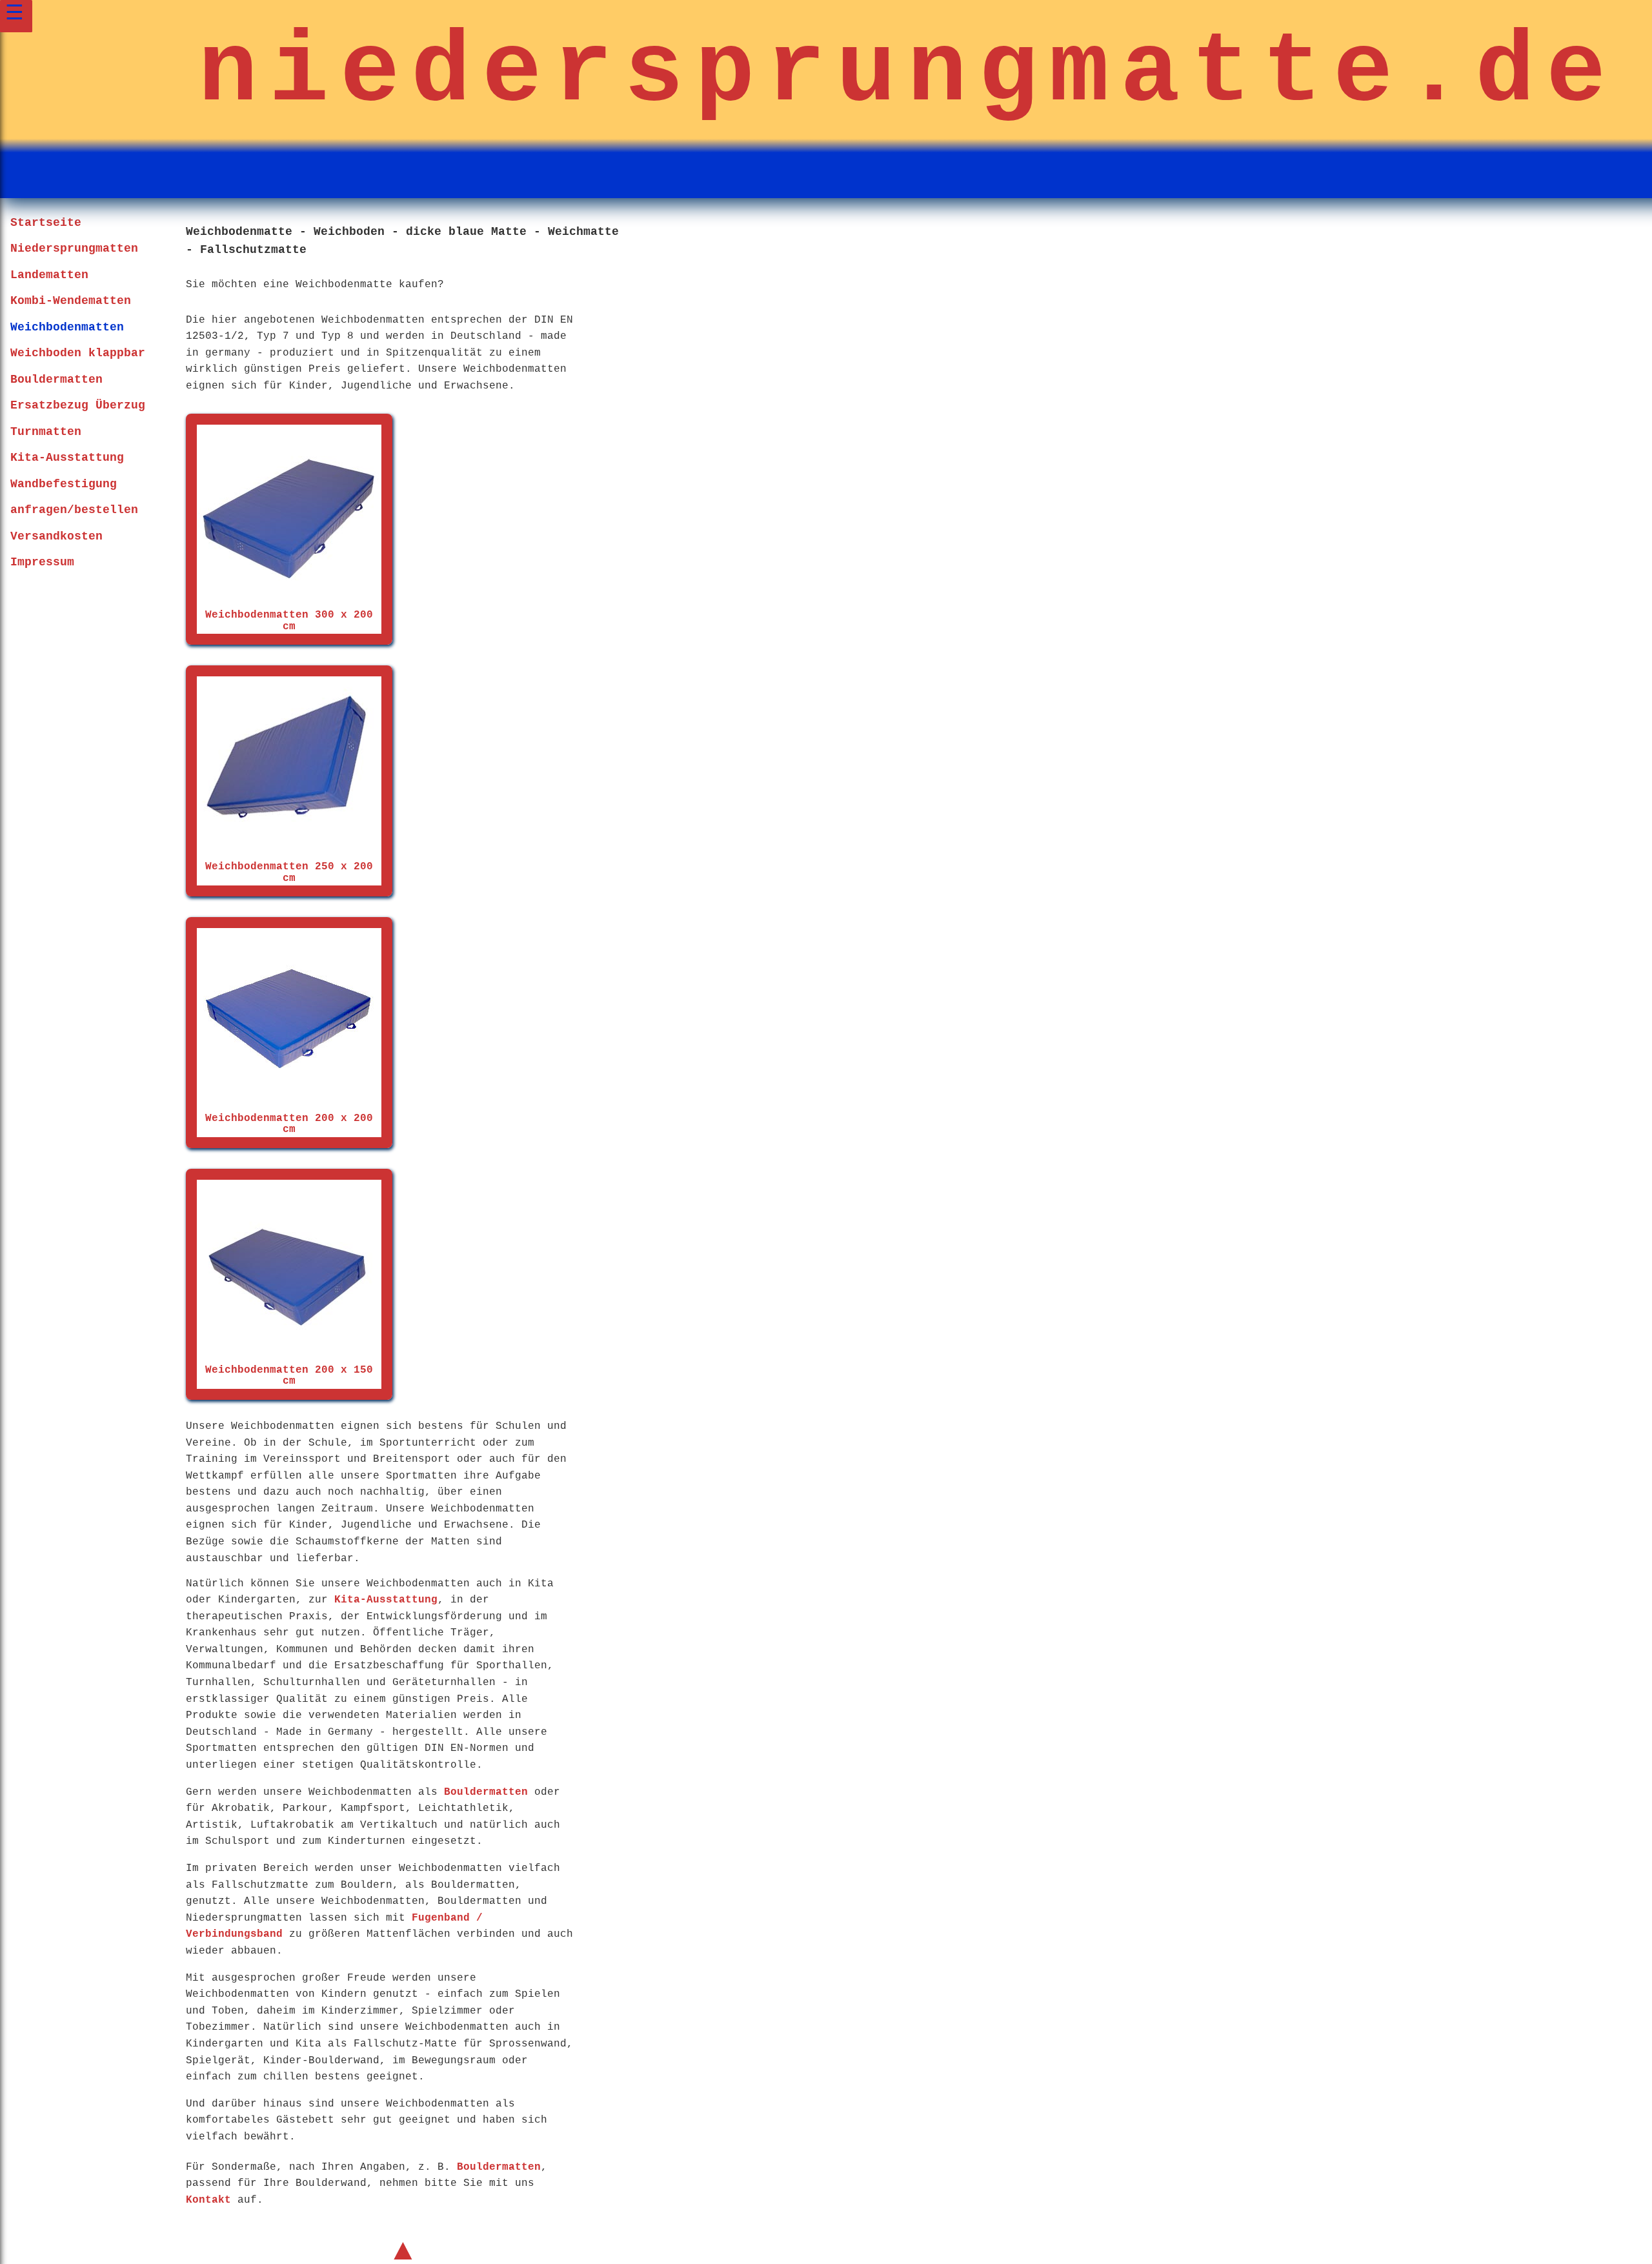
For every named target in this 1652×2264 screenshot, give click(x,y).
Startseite (46, 223)
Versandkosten (56, 536)
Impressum (42, 562)
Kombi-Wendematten (71, 301)
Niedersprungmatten (74, 248)
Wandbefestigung (64, 484)
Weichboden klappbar (78, 353)
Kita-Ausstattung (67, 458)
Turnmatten (46, 432)
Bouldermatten (56, 379)
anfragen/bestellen (74, 510)
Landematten (49, 275)
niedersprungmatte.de (907, 73)
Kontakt (208, 2200)
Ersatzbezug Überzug (78, 405)
